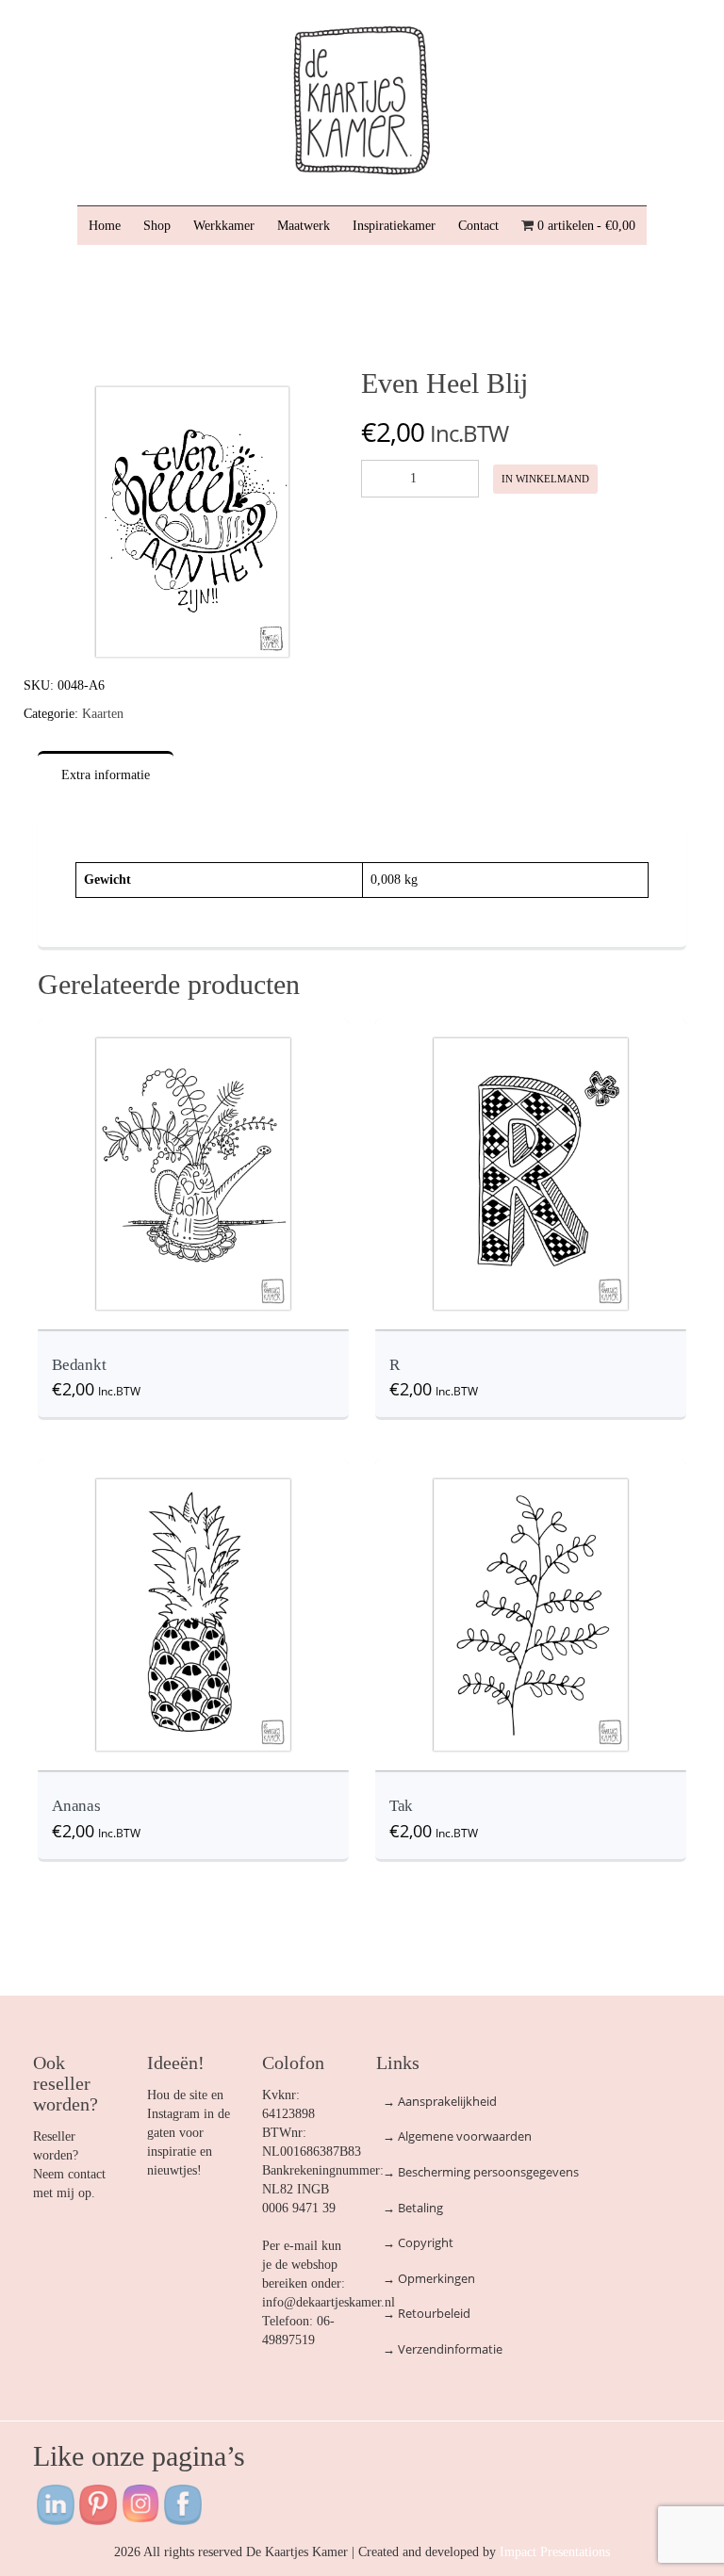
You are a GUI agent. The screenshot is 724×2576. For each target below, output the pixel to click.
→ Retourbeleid (427, 2313)
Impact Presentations (555, 2552)
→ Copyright (418, 2242)
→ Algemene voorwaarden (457, 2136)
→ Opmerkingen (429, 2278)
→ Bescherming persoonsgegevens (481, 2172)
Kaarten (103, 714)
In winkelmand (545, 479)
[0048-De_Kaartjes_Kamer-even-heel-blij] (192, 521)
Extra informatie (106, 775)
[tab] (106, 790)
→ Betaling (413, 2208)
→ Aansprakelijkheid (440, 2101)
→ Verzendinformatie (443, 2349)
